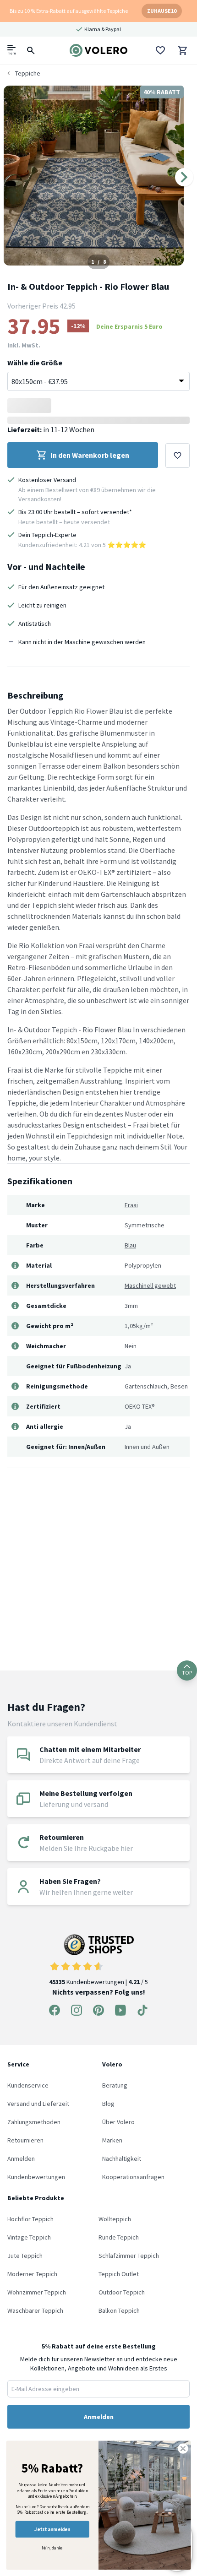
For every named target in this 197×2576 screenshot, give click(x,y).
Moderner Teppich (32, 2274)
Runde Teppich (119, 2237)
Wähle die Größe (35, 363)
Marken (112, 2140)
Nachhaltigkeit (122, 2158)
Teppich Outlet (119, 2274)
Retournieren (25, 2140)
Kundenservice (28, 2085)
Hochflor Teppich (30, 2219)
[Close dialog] (183, 2449)
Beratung (115, 2085)
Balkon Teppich (119, 2310)
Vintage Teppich (29, 2237)
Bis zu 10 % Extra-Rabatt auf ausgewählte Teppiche (69, 11)
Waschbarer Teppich (35, 2310)
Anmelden (21, 2158)
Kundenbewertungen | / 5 (98, 1982)
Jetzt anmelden (52, 2529)
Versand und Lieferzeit (38, 2104)
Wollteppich (115, 2219)
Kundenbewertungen (36, 2177)
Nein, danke (52, 2548)
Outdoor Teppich (122, 2292)
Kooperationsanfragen (133, 2177)
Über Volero (118, 2122)
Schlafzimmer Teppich (129, 2256)
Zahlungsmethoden (34, 2122)
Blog (108, 2104)
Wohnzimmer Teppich (37, 2292)
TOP (187, 1673)
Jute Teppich (25, 2256)
